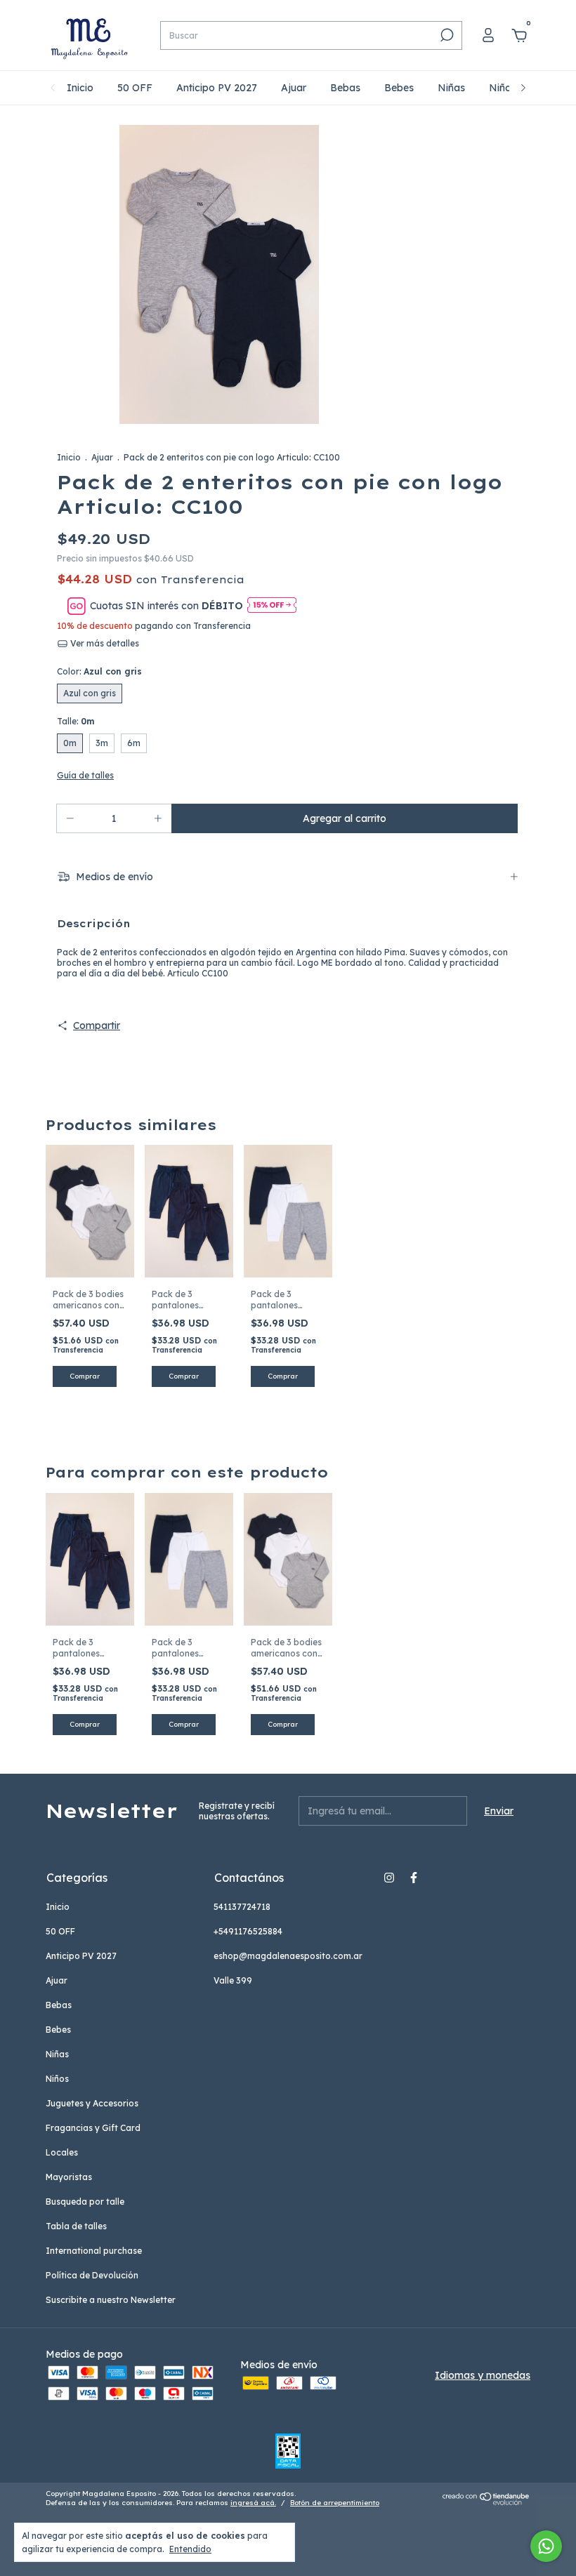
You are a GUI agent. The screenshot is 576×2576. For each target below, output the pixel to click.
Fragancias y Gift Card (93, 2128)
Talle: (76, 721)
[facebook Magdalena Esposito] (414, 1878)
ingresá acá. (253, 2503)
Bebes (399, 88)
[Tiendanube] (486, 2502)
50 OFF (135, 88)
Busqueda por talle (85, 2202)
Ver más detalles (104, 643)
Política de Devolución (92, 2275)
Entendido (190, 2549)
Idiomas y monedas (483, 2375)
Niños (503, 88)
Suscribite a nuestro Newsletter (111, 2300)
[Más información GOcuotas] (272, 606)
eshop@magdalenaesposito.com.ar (288, 1956)
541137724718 (242, 1907)
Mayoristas (69, 2177)
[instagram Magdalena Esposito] (389, 1878)
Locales (62, 2152)
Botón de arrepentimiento (335, 2503)
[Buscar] (446, 35)
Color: (99, 671)
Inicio (80, 88)
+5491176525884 (248, 1931)
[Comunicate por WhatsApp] (546, 2546)
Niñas (451, 88)
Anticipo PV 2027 (217, 88)
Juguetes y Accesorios (92, 2103)
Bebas (345, 88)
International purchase (94, 2251)
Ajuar (294, 88)
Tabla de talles (76, 2226)
